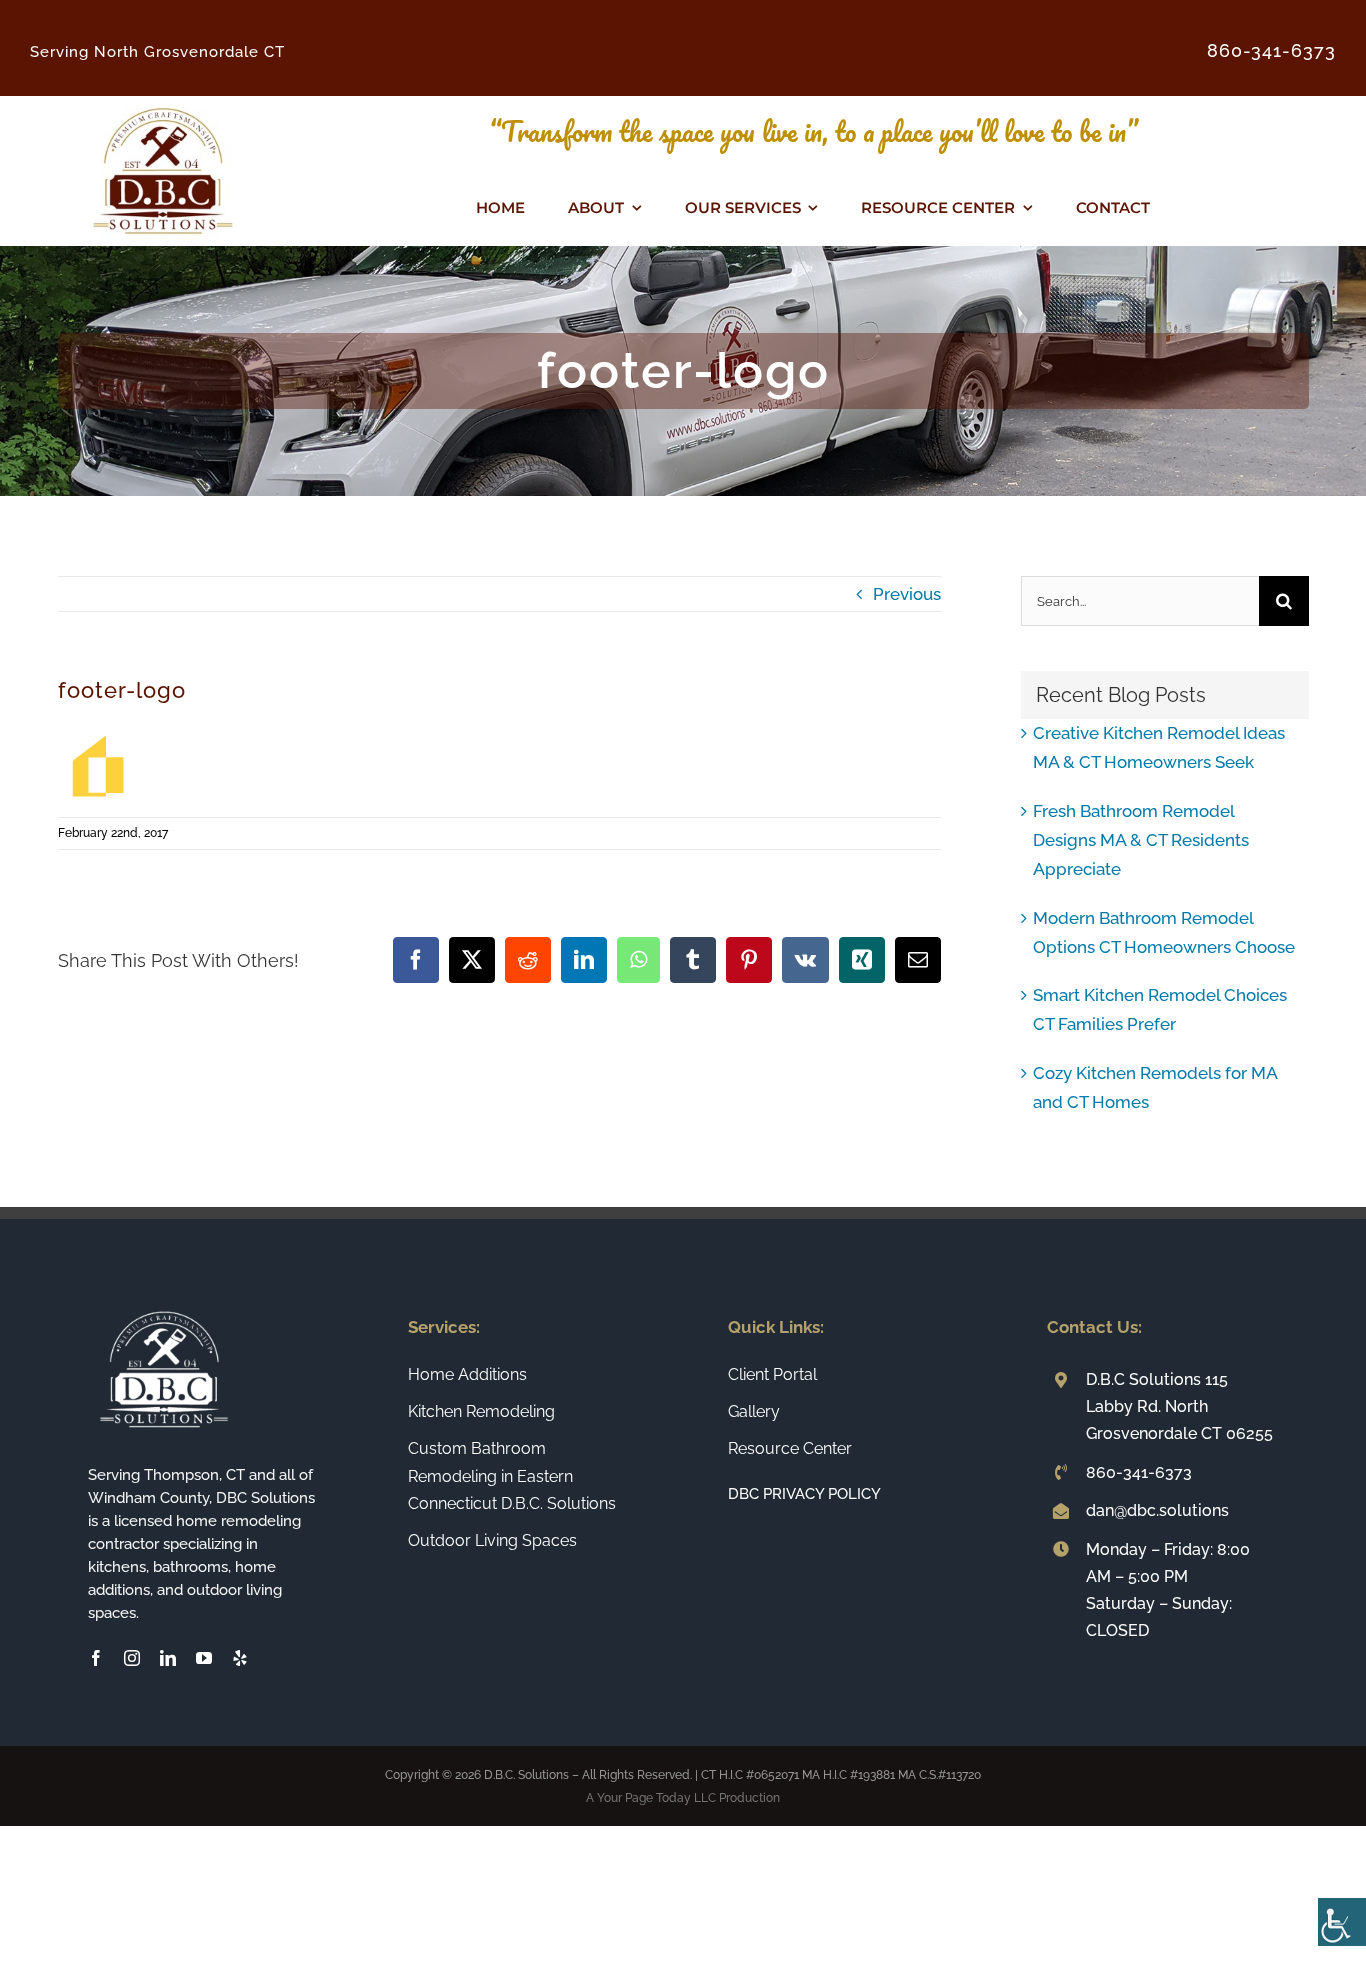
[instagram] (132, 1658)
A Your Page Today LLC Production (683, 1798)
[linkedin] (168, 1658)
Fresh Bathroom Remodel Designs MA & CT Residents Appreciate (1141, 840)
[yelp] (240, 1658)
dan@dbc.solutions (1157, 1510)
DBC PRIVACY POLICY (804, 1494)
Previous (907, 594)
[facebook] (96, 1658)
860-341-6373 (1139, 1472)
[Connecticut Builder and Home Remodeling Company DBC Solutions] (163, 104)
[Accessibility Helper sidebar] (1342, 1922)
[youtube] (204, 1658)
